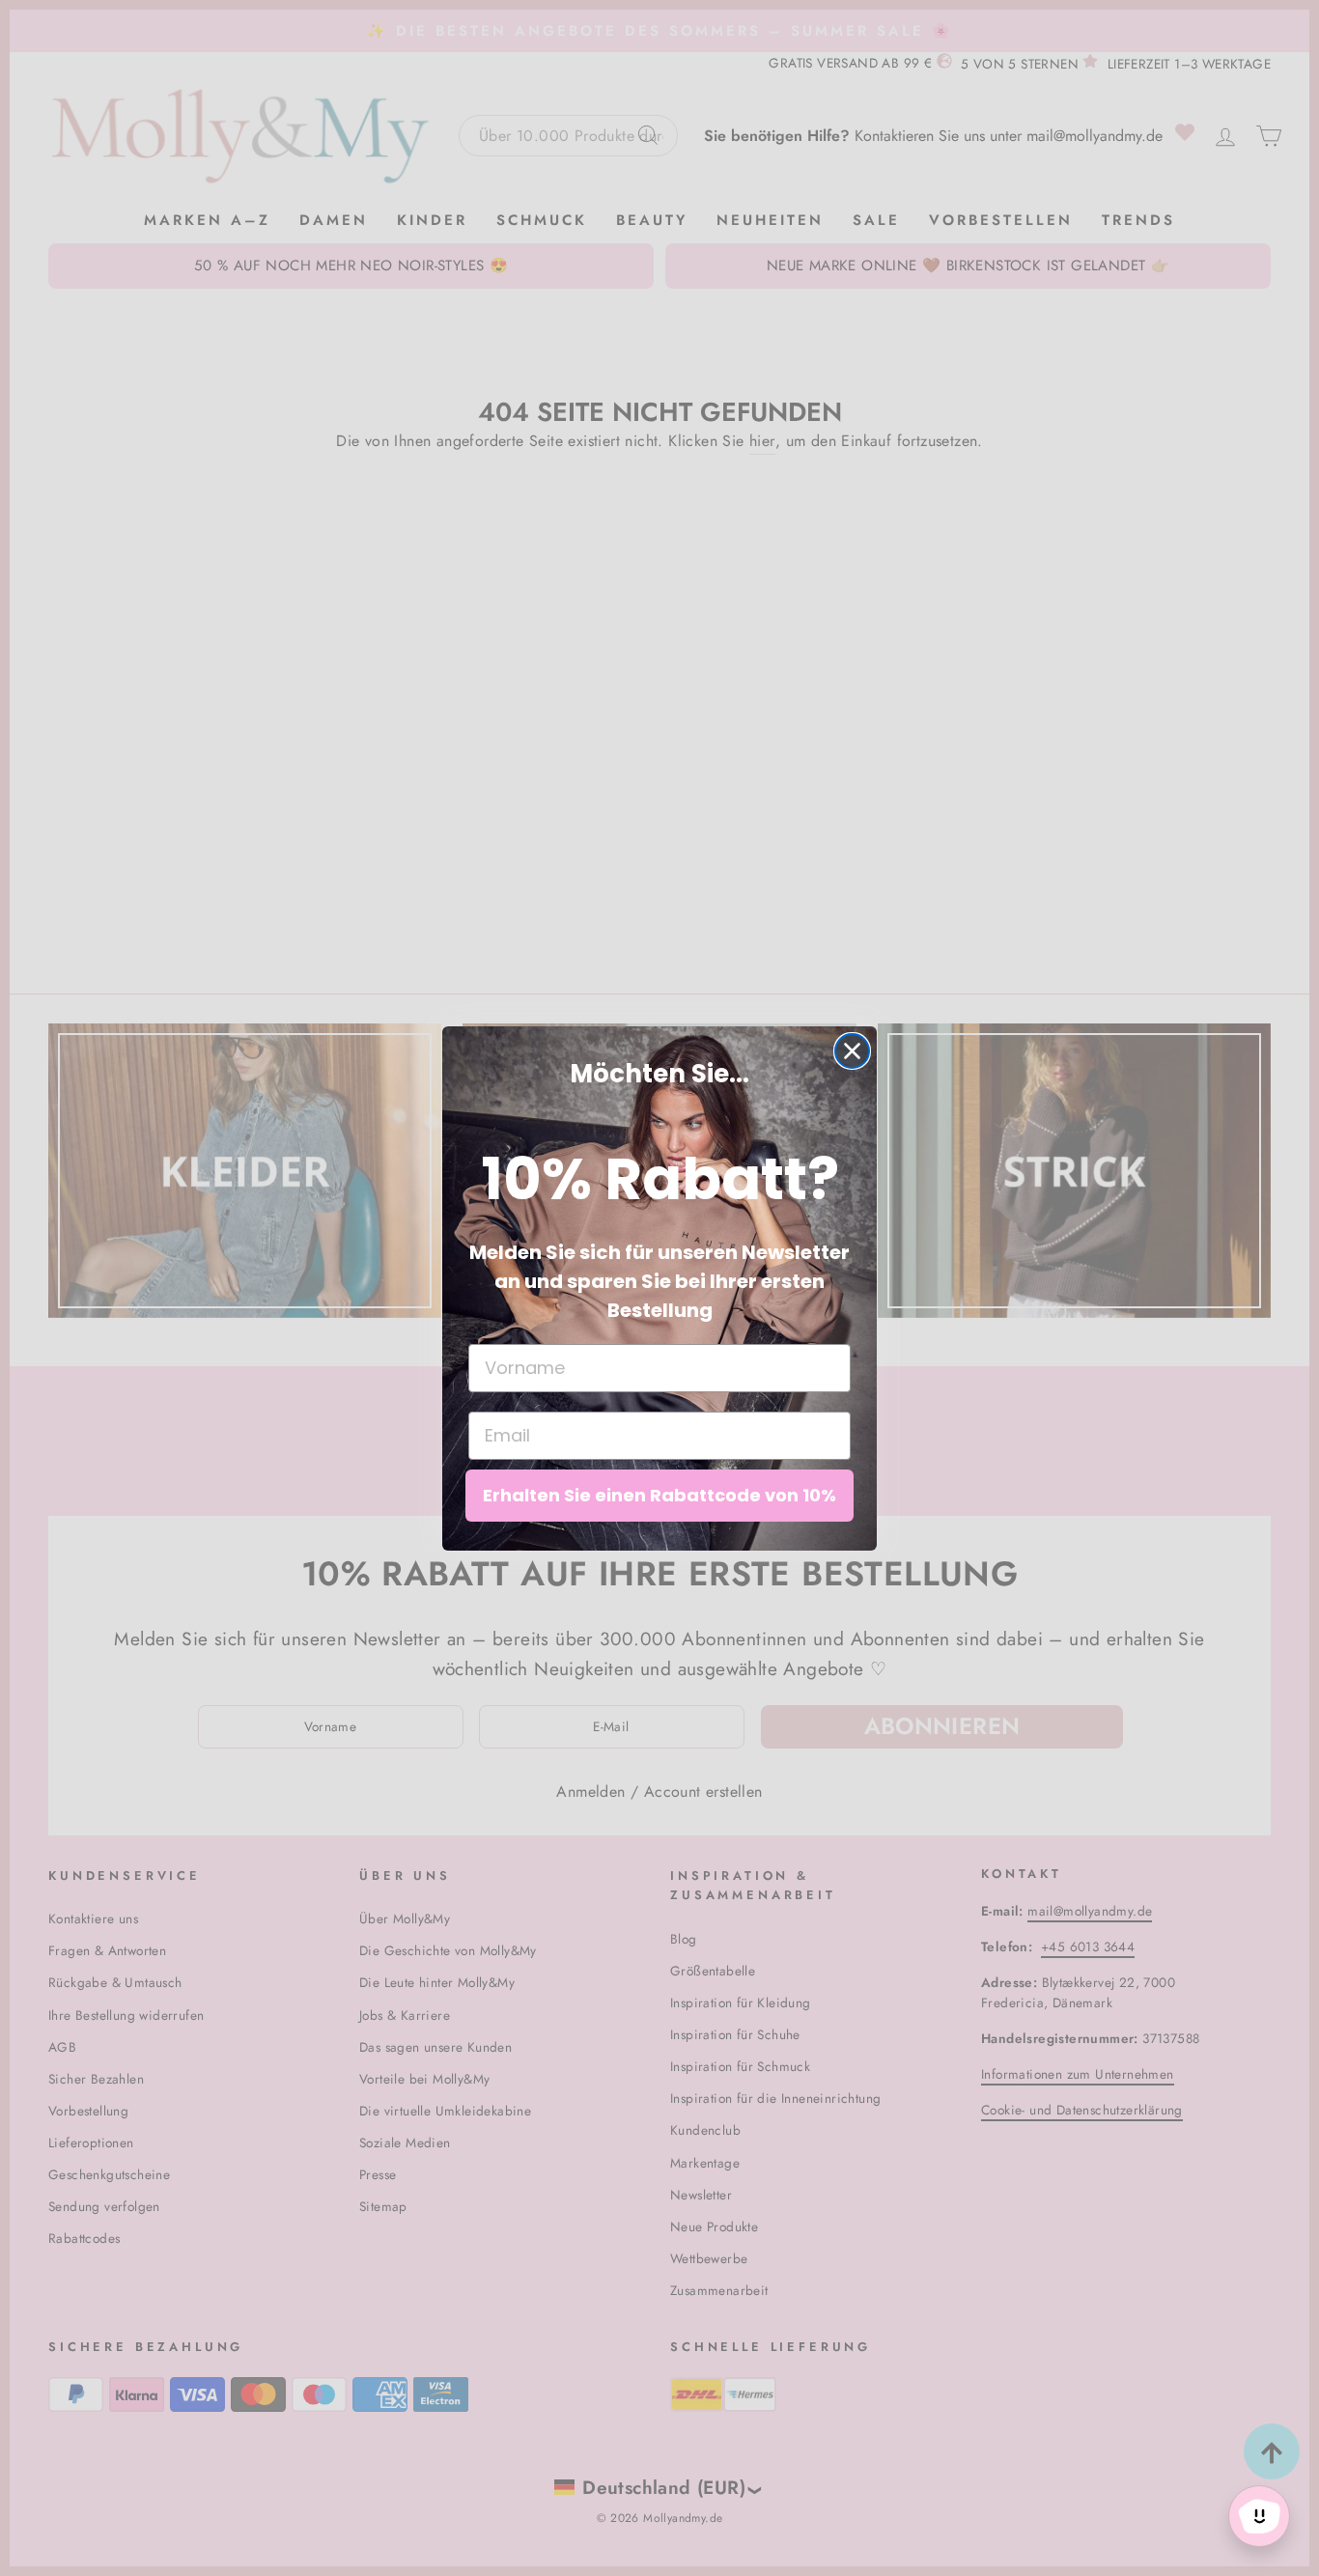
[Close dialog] (852, 1051)
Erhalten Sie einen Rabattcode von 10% (659, 1495)
